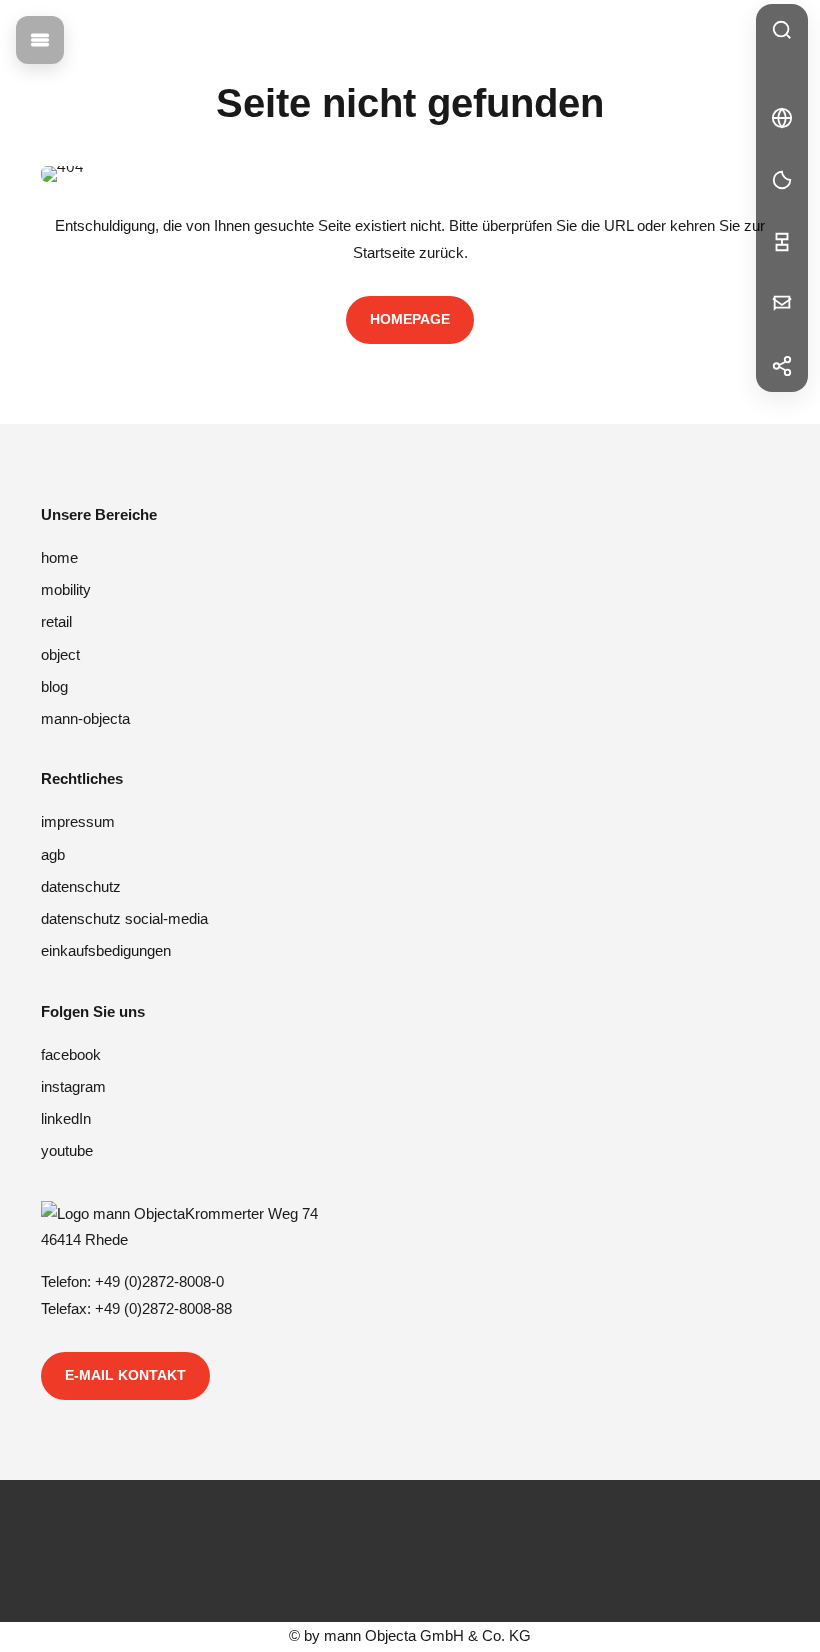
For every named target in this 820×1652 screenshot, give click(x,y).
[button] (782, 118)
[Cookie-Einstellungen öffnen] (782, 180)
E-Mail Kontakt (125, 1375)
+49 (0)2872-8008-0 (159, 1281)
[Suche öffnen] (782, 30)
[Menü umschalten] (40, 40)
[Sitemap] (782, 242)
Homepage (410, 319)
